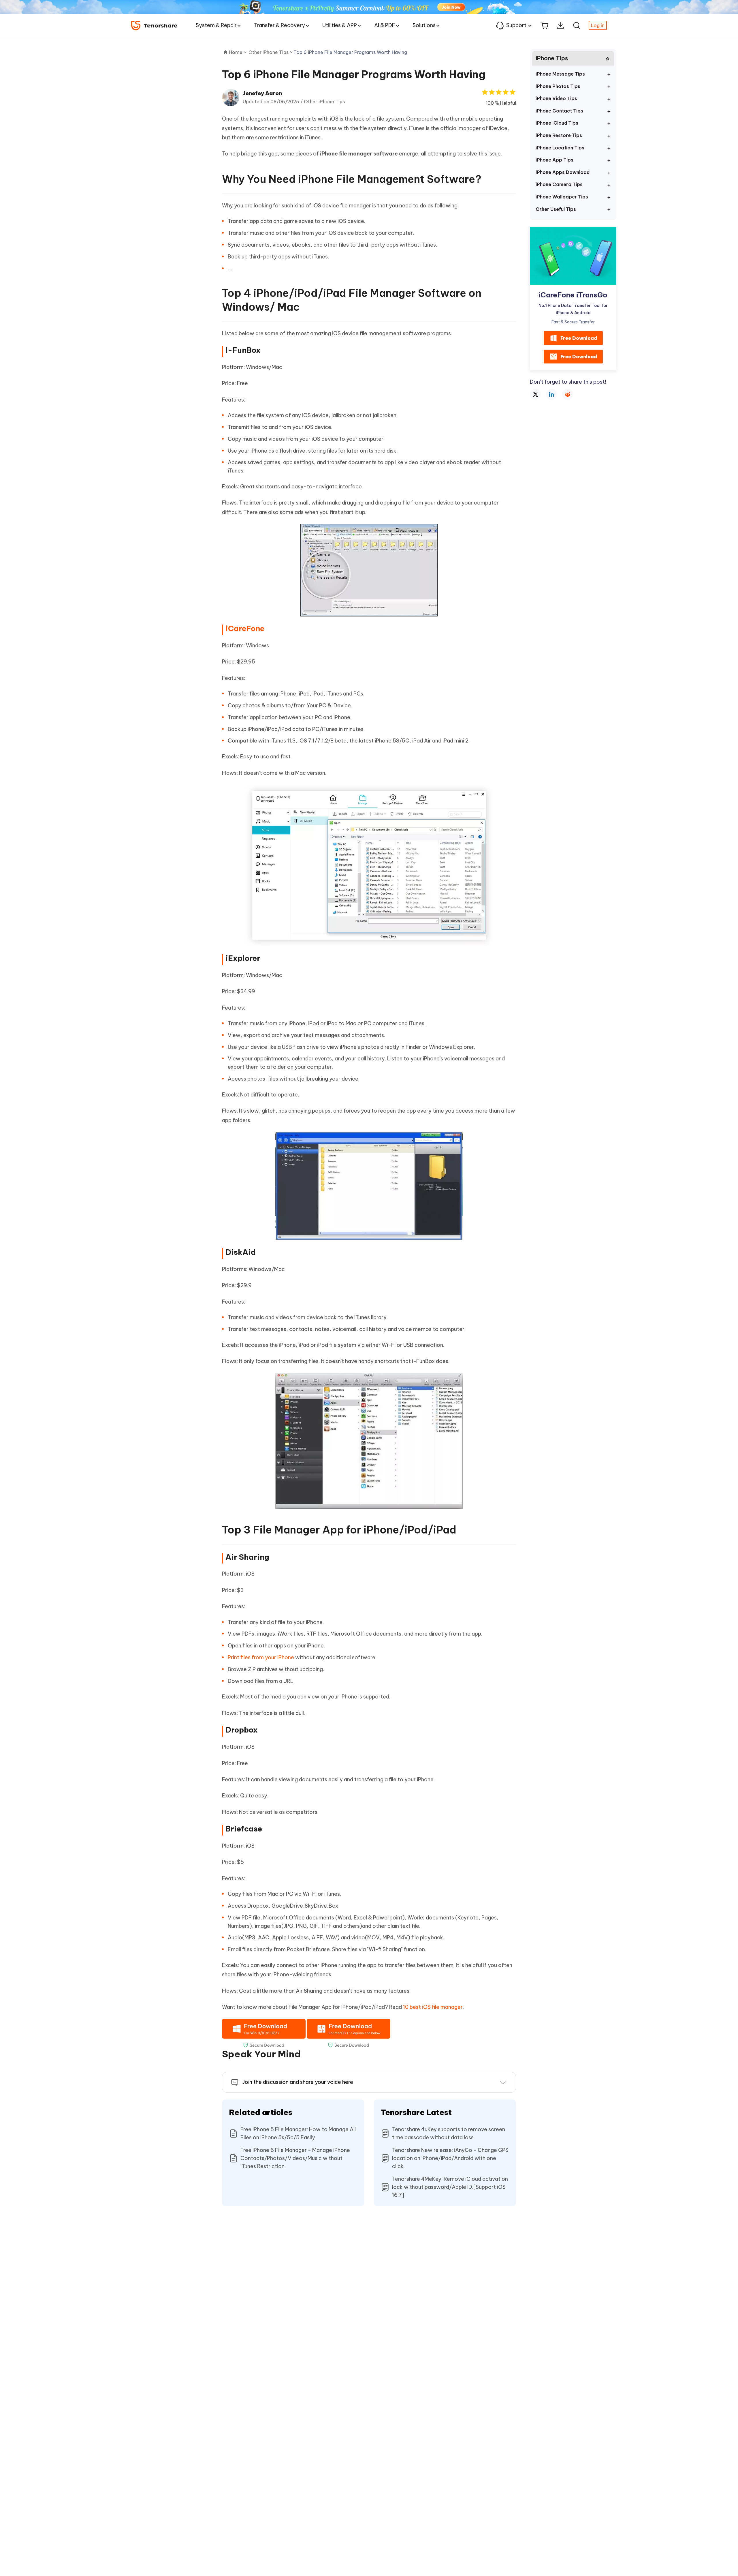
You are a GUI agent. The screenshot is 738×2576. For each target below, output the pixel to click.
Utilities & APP (340, 25)
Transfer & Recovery (279, 25)
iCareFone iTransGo (573, 295)
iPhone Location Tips (560, 148)
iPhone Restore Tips (559, 135)
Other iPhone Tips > (271, 52)
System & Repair (216, 25)
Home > (238, 52)
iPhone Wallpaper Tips (562, 197)
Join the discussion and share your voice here (298, 2082)
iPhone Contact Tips (559, 111)
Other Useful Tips (556, 209)
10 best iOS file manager (433, 2007)
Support (516, 25)
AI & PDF (385, 25)
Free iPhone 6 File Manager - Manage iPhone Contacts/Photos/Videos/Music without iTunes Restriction (295, 2158)
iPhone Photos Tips (558, 86)
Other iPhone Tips (324, 102)
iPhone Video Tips (556, 98)
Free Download (579, 338)
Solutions (424, 25)
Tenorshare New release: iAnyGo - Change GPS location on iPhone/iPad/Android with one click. (450, 2158)
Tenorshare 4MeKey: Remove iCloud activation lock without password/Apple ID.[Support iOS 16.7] (450, 2187)
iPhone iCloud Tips (557, 123)
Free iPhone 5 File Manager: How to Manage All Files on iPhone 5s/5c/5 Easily (298, 2133)
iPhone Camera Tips (559, 184)
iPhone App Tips (555, 160)
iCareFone (245, 628)
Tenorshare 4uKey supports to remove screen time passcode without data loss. (449, 2133)
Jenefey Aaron (262, 93)
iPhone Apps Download (563, 172)
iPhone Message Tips (560, 74)
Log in (598, 25)
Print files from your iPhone (261, 1657)
